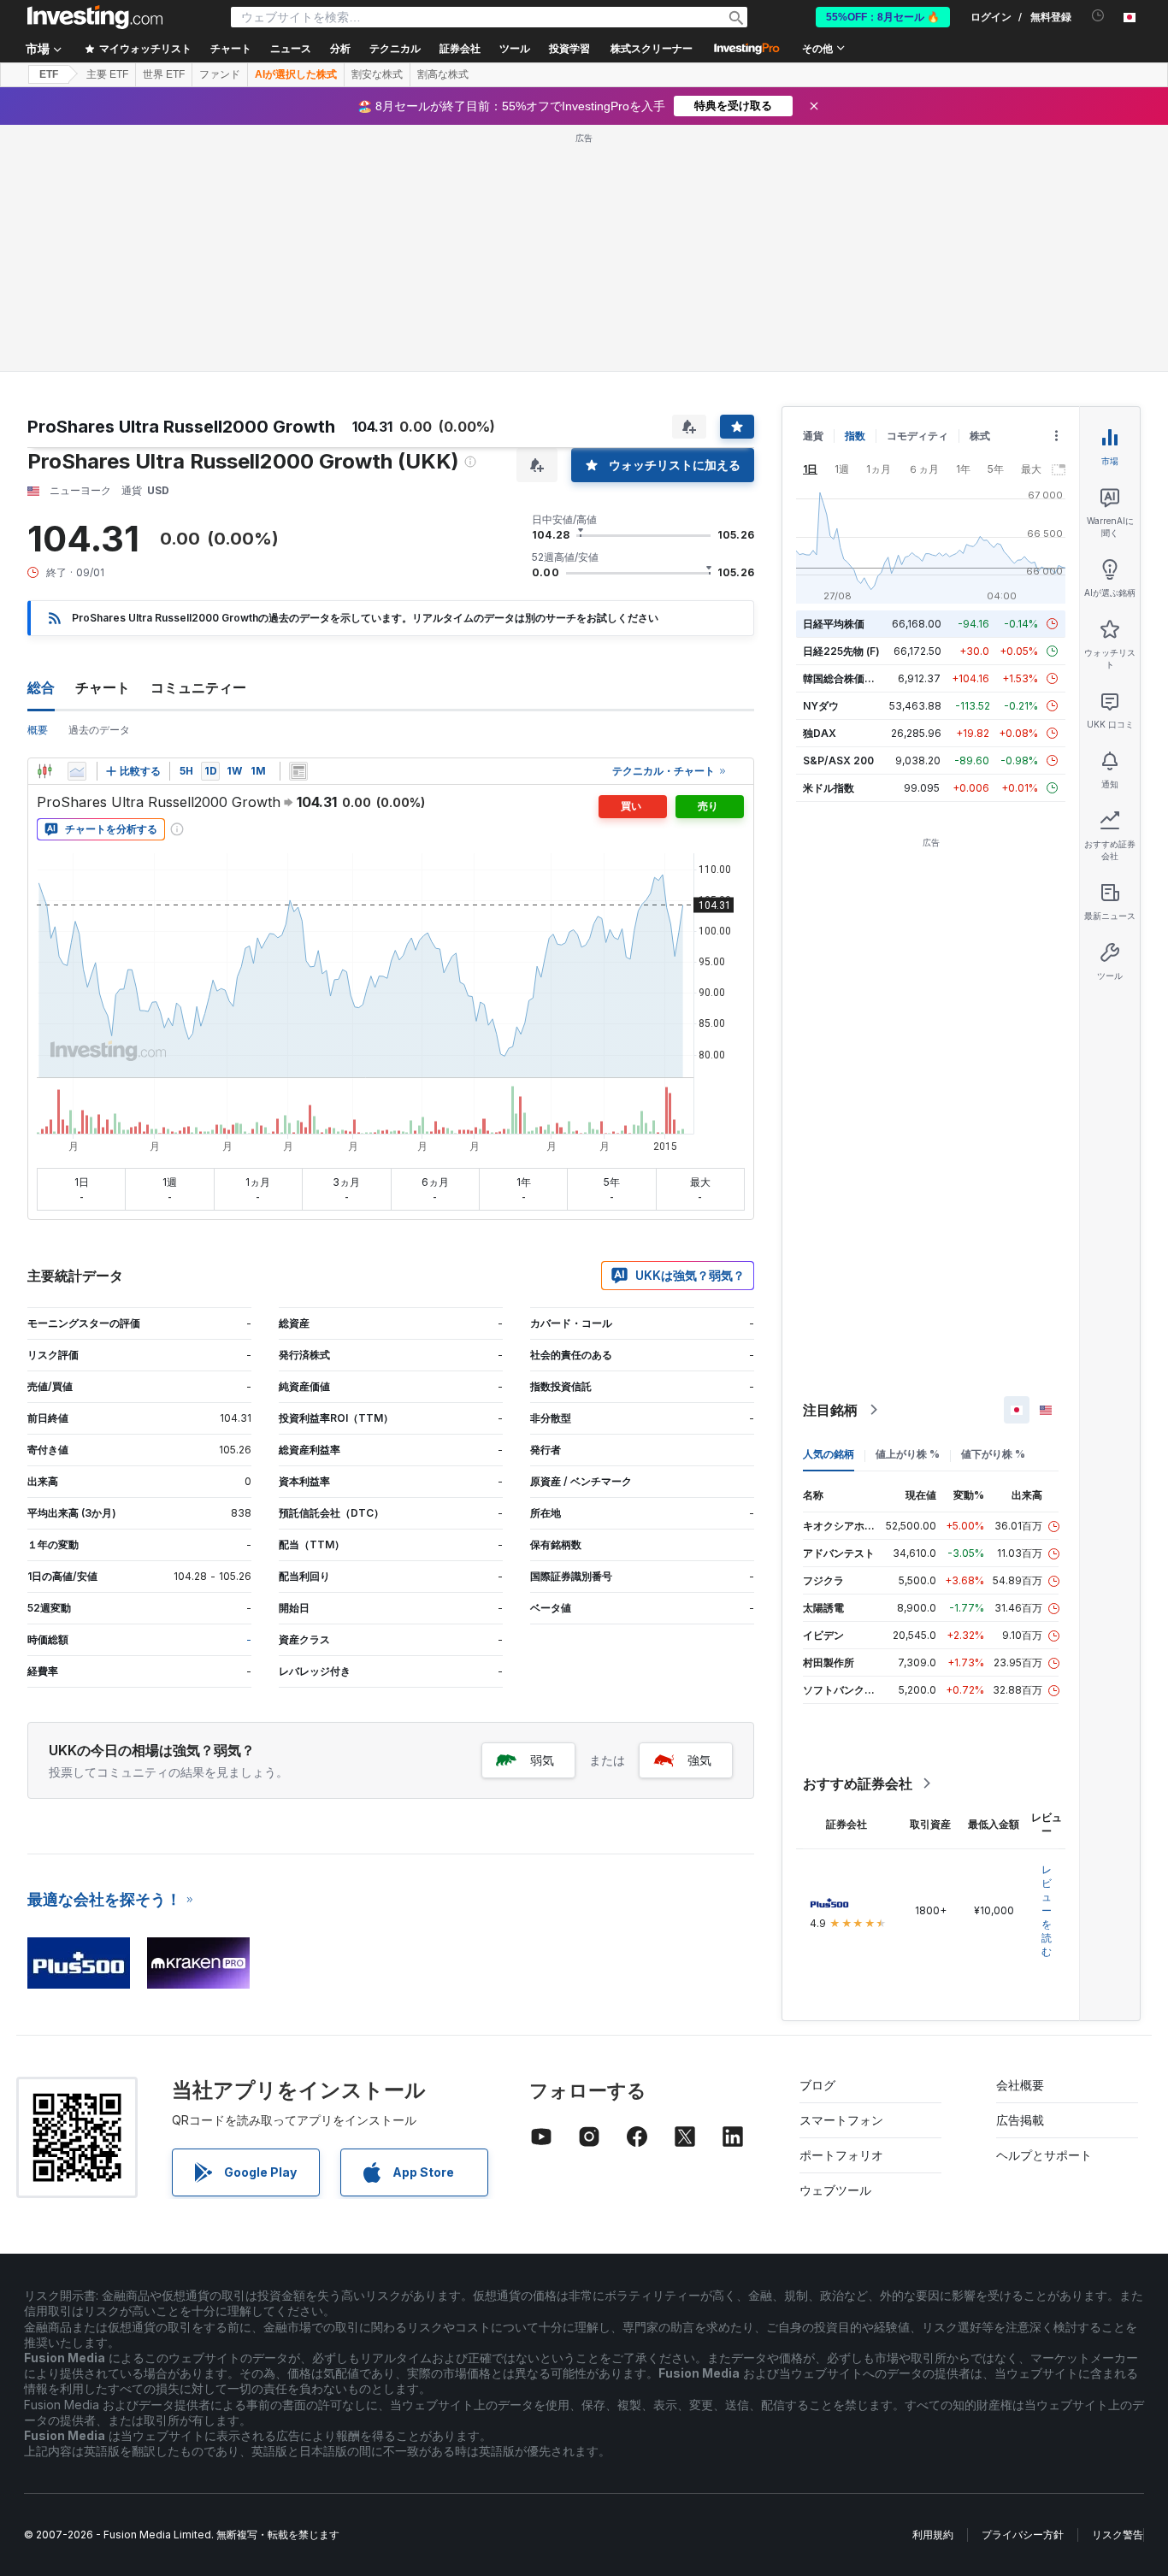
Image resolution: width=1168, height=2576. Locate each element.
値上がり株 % (908, 1454)
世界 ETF (164, 74)
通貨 (813, 436)
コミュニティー (198, 687)
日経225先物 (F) (841, 651)
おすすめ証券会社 (858, 1783)
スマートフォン (841, 2120)
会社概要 (1020, 2085)
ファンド (220, 74)
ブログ (817, 2085)
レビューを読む (1047, 1910)
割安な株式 (377, 74)
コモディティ (917, 436)
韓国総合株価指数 (844, 678)
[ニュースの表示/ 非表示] (298, 771)
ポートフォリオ (841, 2155)
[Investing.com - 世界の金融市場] (95, 17)
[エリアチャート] (77, 771)
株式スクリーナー (652, 49)
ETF (49, 74)
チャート (103, 687)
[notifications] (1098, 16)
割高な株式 (443, 74)
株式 (980, 436)
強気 (699, 1760)
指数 (855, 436)
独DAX (820, 733)
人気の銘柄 (829, 1454)
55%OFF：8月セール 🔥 (883, 17)
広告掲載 (1020, 2120)
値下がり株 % (993, 1454)
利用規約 (933, 2535)
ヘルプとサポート (1044, 2155)
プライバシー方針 (1023, 2535)
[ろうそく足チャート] (44, 771)
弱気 (542, 1760)
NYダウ (821, 706)
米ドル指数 (829, 788)
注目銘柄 (830, 1410)
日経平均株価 (834, 624)
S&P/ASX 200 (838, 760)
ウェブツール (835, 2190)
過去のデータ (99, 730)
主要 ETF (107, 74)
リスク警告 (1118, 2535)
